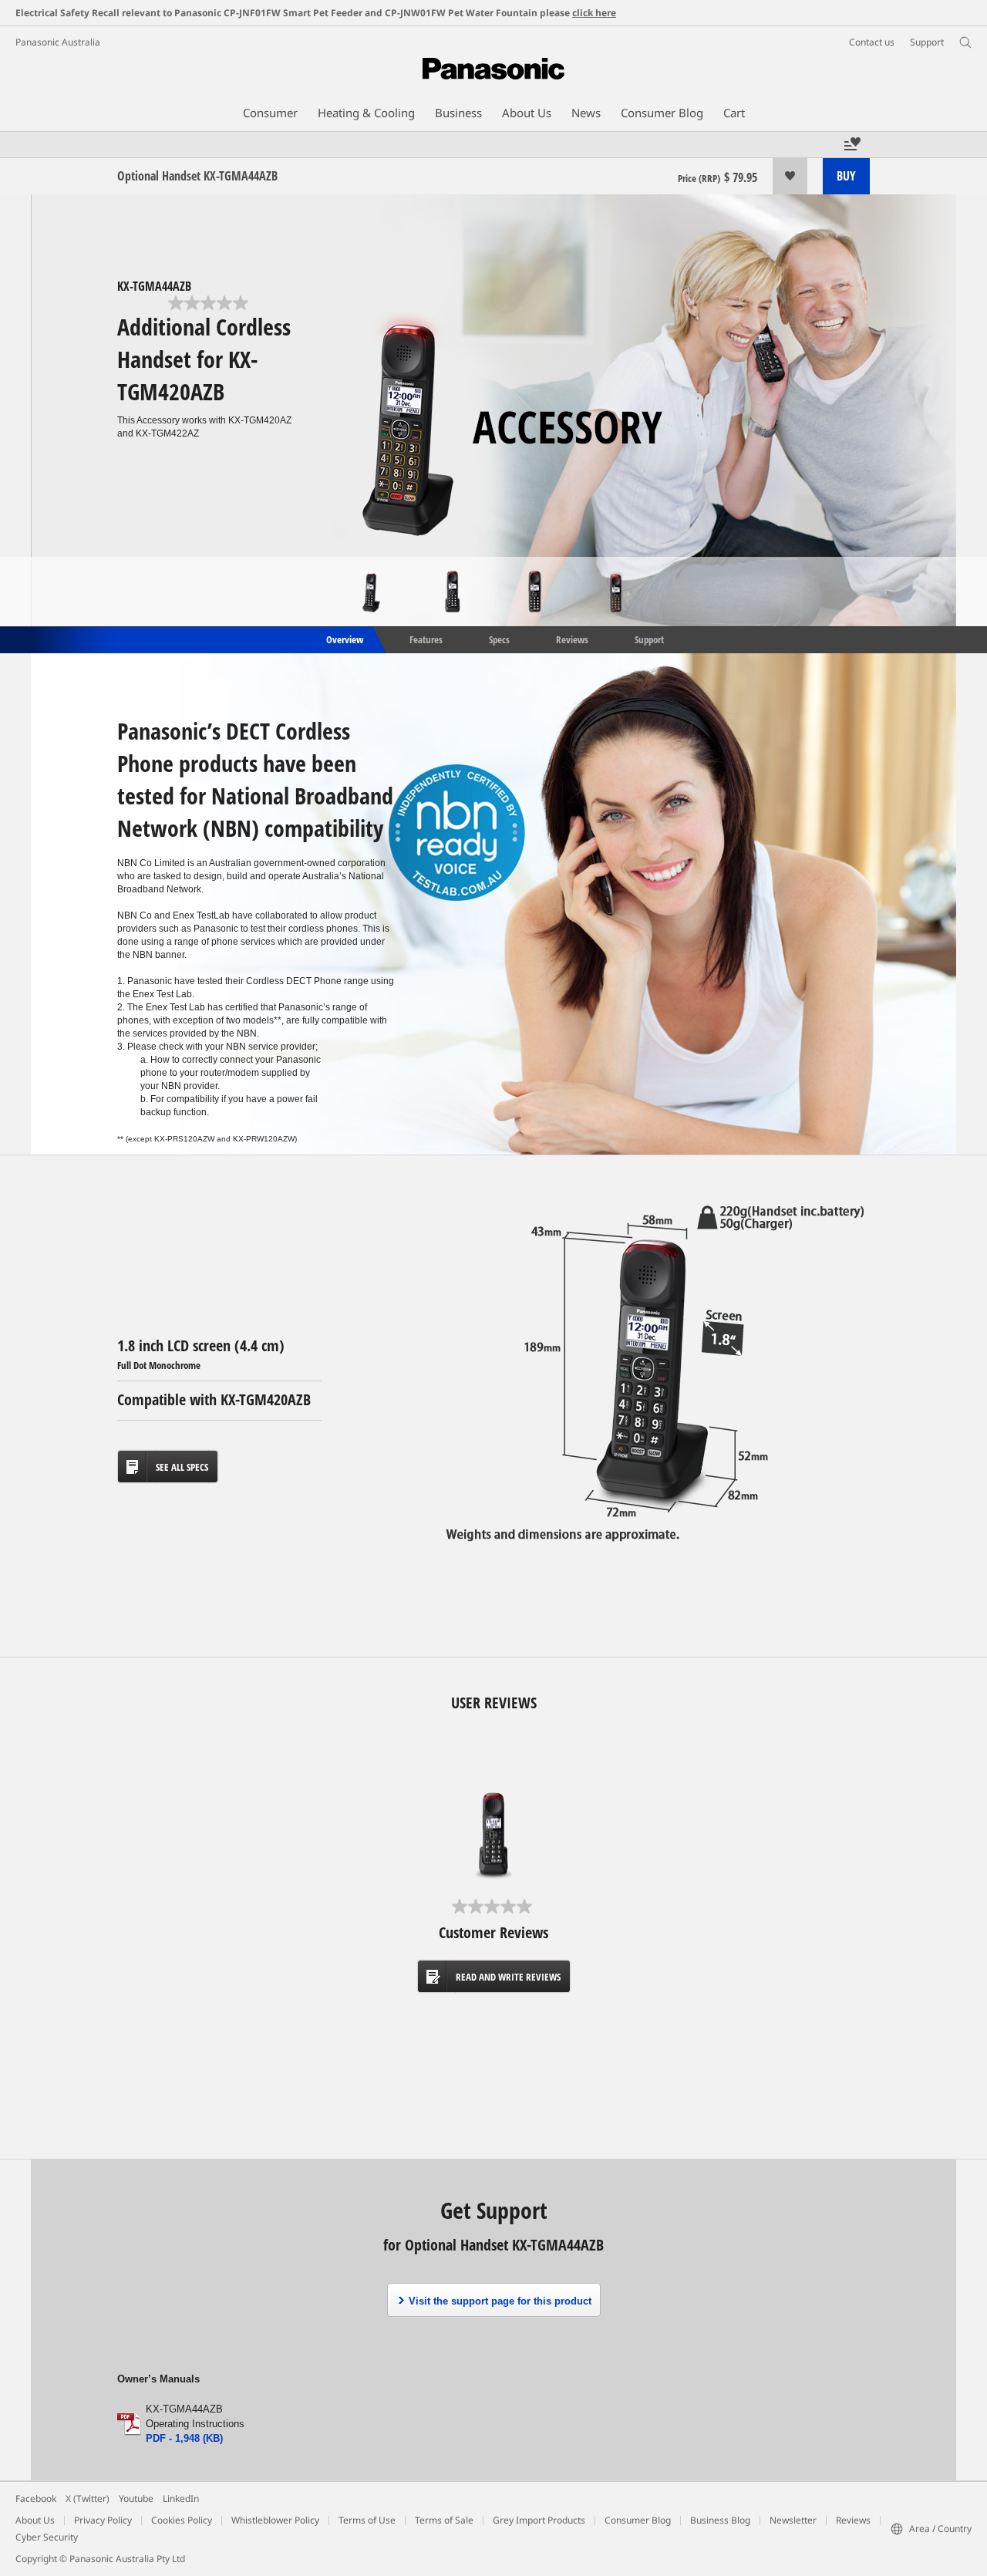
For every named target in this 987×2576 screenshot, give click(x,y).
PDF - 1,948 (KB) (184, 2438)
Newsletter (793, 2520)
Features (426, 639)
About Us (35, 2520)
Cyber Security (47, 2537)
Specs (499, 639)
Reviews (572, 639)
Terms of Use (367, 2520)
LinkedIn (181, 2498)
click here (594, 13)
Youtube (136, 2498)
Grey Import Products (539, 2520)
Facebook (36, 2498)
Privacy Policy (103, 2520)
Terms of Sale (444, 2520)
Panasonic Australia (58, 42)
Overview (344, 639)
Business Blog (720, 2520)
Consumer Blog (638, 2520)
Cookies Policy (182, 2520)
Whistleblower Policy (275, 2520)
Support (649, 639)
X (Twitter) (88, 2498)
